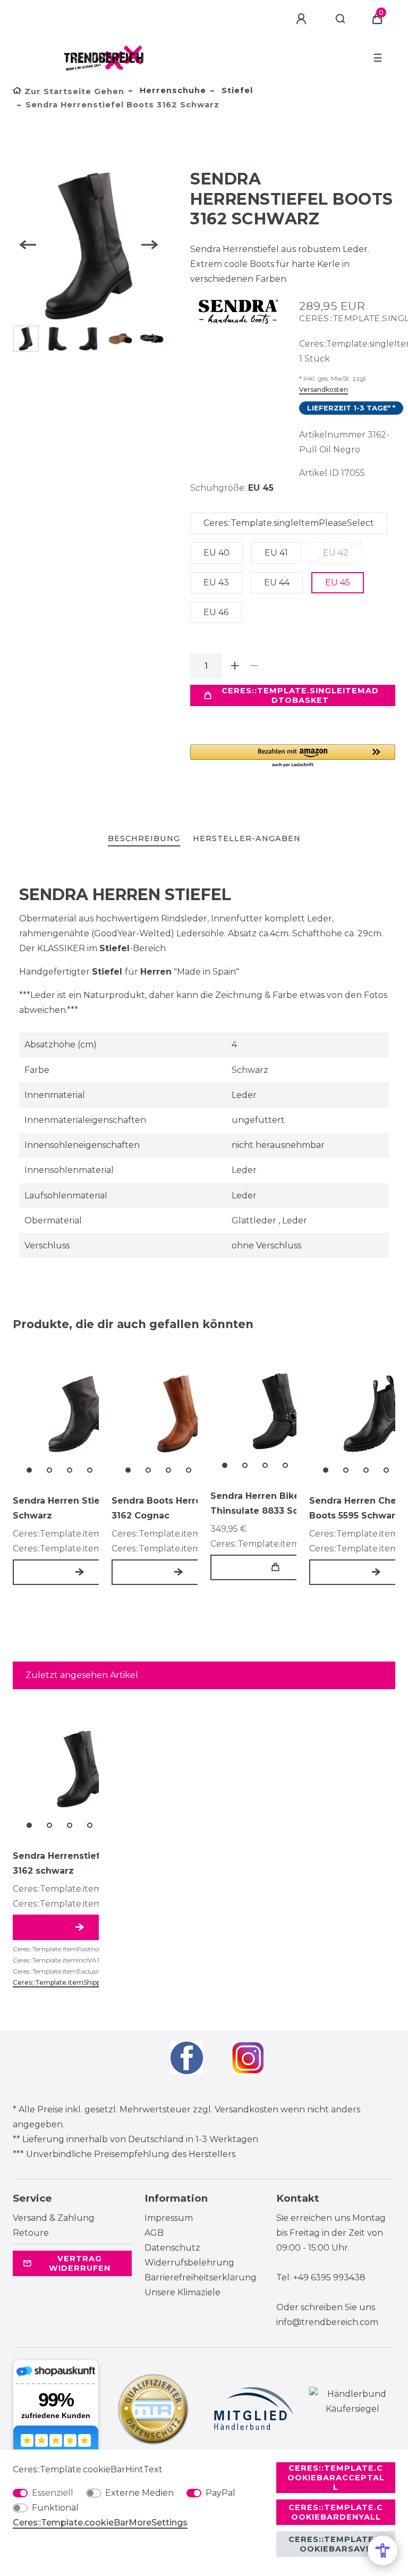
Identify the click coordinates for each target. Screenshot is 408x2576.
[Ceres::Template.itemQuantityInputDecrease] (254, 666)
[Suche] (341, 19)
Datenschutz (172, 2248)
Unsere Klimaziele (182, 2292)
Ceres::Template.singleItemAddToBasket (300, 695)
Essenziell (53, 2493)
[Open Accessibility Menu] (382, 2550)
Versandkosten (324, 389)
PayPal (220, 2493)
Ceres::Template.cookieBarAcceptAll (336, 2478)
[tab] (144, 839)
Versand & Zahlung (54, 2218)
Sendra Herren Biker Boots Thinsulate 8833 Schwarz (271, 1503)
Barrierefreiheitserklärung (201, 2277)
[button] (293, 756)
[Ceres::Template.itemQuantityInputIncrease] (235, 666)
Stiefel (236, 90)
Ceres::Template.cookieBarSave (336, 2544)
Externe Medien (139, 2493)
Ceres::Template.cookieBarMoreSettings (100, 2523)
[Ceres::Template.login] (303, 19)
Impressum (169, 2218)
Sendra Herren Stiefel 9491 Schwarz (75, 1508)
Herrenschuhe (172, 90)
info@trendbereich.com (327, 2322)
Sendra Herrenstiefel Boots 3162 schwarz (75, 1863)
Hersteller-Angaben (247, 838)
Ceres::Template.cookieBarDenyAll (336, 2512)
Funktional (55, 2508)
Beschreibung (144, 838)
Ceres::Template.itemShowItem (80, 1572)
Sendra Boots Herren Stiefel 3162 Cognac (176, 1508)
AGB (154, 2233)
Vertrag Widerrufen (80, 2263)
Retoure (31, 2233)
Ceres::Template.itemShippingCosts (71, 1982)
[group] (80, 1414)
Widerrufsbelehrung (189, 2263)
